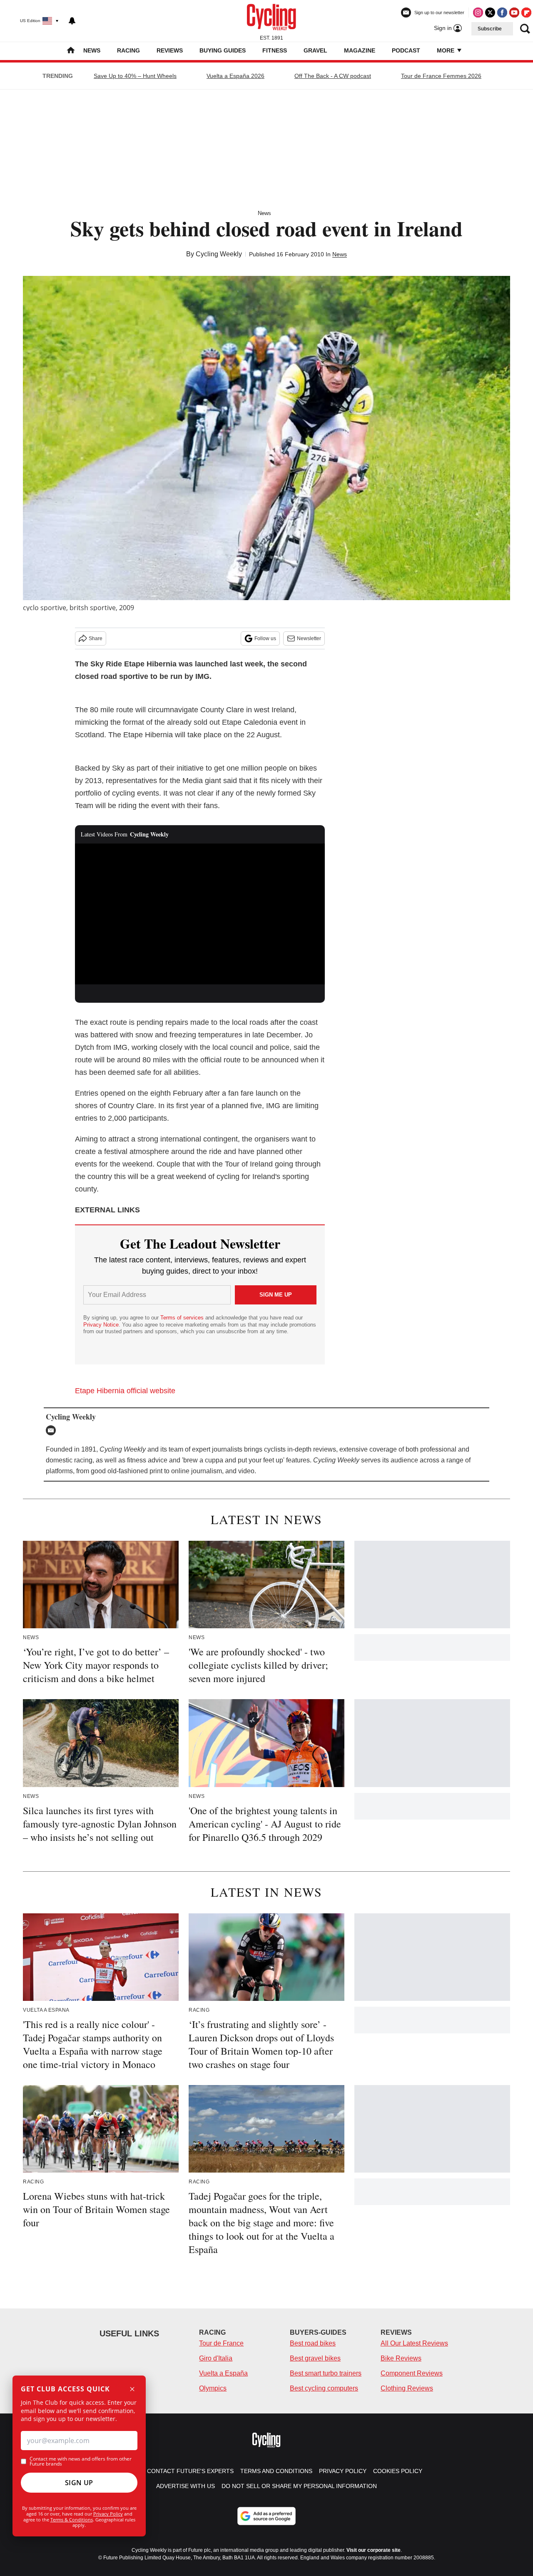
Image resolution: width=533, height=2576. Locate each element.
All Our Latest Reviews (414, 2343)
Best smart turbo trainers (326, 2373)
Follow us (265, 638)
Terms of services (183, 1318)
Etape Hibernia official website (125, 1391)
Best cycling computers (324, 2388)
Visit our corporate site (374, 2550)
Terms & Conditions (72, 2520)
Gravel (315, 50)
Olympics (213, 2388)
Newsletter (309, 638)
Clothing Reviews (407, 2388)
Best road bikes (313, 2343)
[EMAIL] (53, 1430)
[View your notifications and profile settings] (72, 21)
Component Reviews (412, 2373)
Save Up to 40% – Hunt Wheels (135, 76)
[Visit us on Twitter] (490, 13)
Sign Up (79, 2483)
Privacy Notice (101, 1325)
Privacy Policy (108, 2514)
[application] (200, 914)
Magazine (360, 50)
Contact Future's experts (190, 2471)
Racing (128, 50)
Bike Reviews (401, 2358)
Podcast (406, 50)
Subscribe (490, 29)
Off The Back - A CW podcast (333, 76)
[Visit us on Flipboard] (526, 13)
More (446, 50)
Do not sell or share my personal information (299, 2486)
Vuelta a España (223, 2373)
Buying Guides (223, 50)
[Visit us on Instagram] (478, 13)
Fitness (275, 50)
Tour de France (221, 2343)
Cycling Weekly (219, 254)
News (92, 50)
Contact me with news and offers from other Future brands (81, 2461)
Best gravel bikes (315, 2358)
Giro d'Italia (216, 2358)
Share (96, 638)
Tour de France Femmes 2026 (441, 76)
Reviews (170, 50)
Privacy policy (343, 2471)
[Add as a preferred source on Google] (266, 2516)
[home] (71, 51)
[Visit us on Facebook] (502, 13)
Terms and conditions (276, 2471)
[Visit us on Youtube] (514, 13)
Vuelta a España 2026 (235, 76)
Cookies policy (398, 2471)
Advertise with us (186, 2486)
